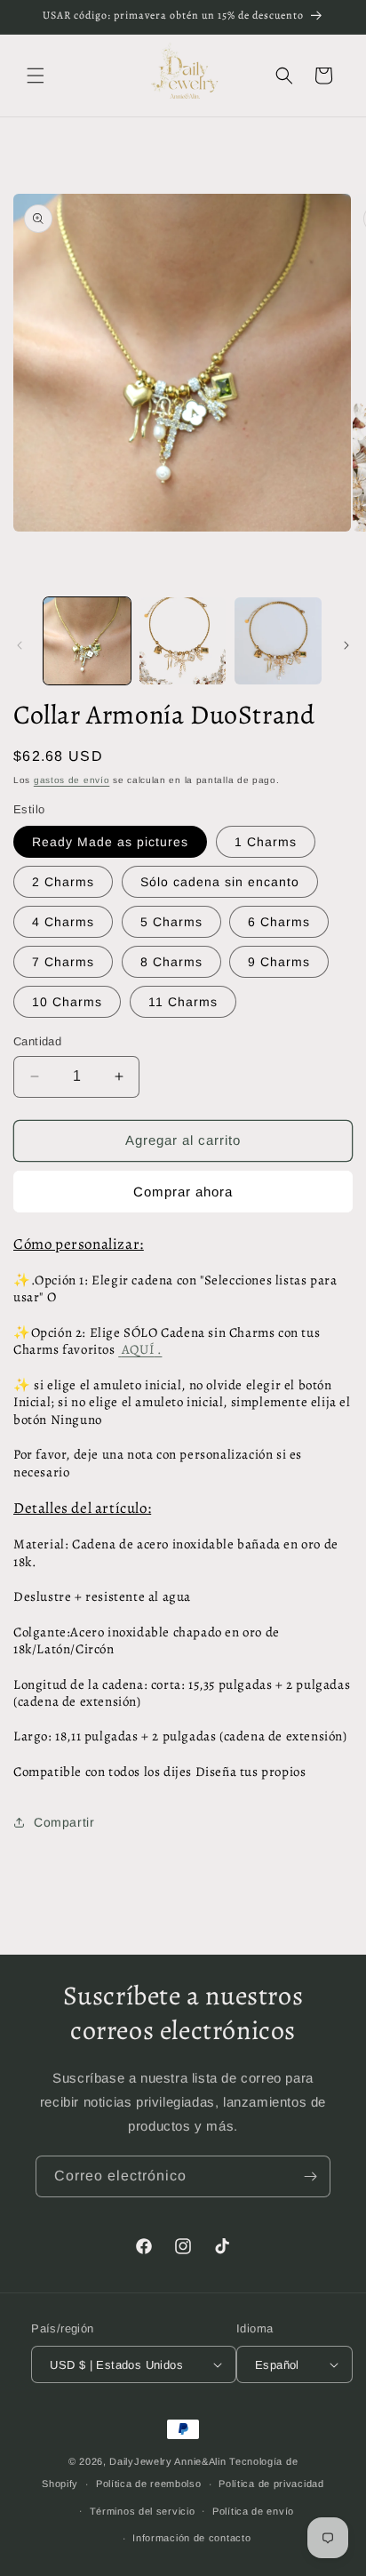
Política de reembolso (149, 2484)
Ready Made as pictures (110, 842)
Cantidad (37, 1041)
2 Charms (63, 882)
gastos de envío (72, 780)
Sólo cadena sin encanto (220, 882)
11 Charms (183, 1002)
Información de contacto (191, 2538)
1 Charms (266, 842)
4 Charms (63, 922)
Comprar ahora (183, 1192)
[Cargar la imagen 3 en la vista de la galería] (278, 641)
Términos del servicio (143, 2511)
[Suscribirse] (310, 2176)
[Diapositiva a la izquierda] (20, 645)
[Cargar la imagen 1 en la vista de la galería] (87, 641)
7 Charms (63, 962)
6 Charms (279, 922)
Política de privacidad (271, 2484)
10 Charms (67, 1002)
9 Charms (279, 962)
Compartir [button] (64, 1822)
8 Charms (171, 962)
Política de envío (253, 2511)
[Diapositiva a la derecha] (346, 645)
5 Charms (171, 922)
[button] (36, 76)
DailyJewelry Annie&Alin (167, 2461)
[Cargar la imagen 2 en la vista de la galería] (183, 641)
